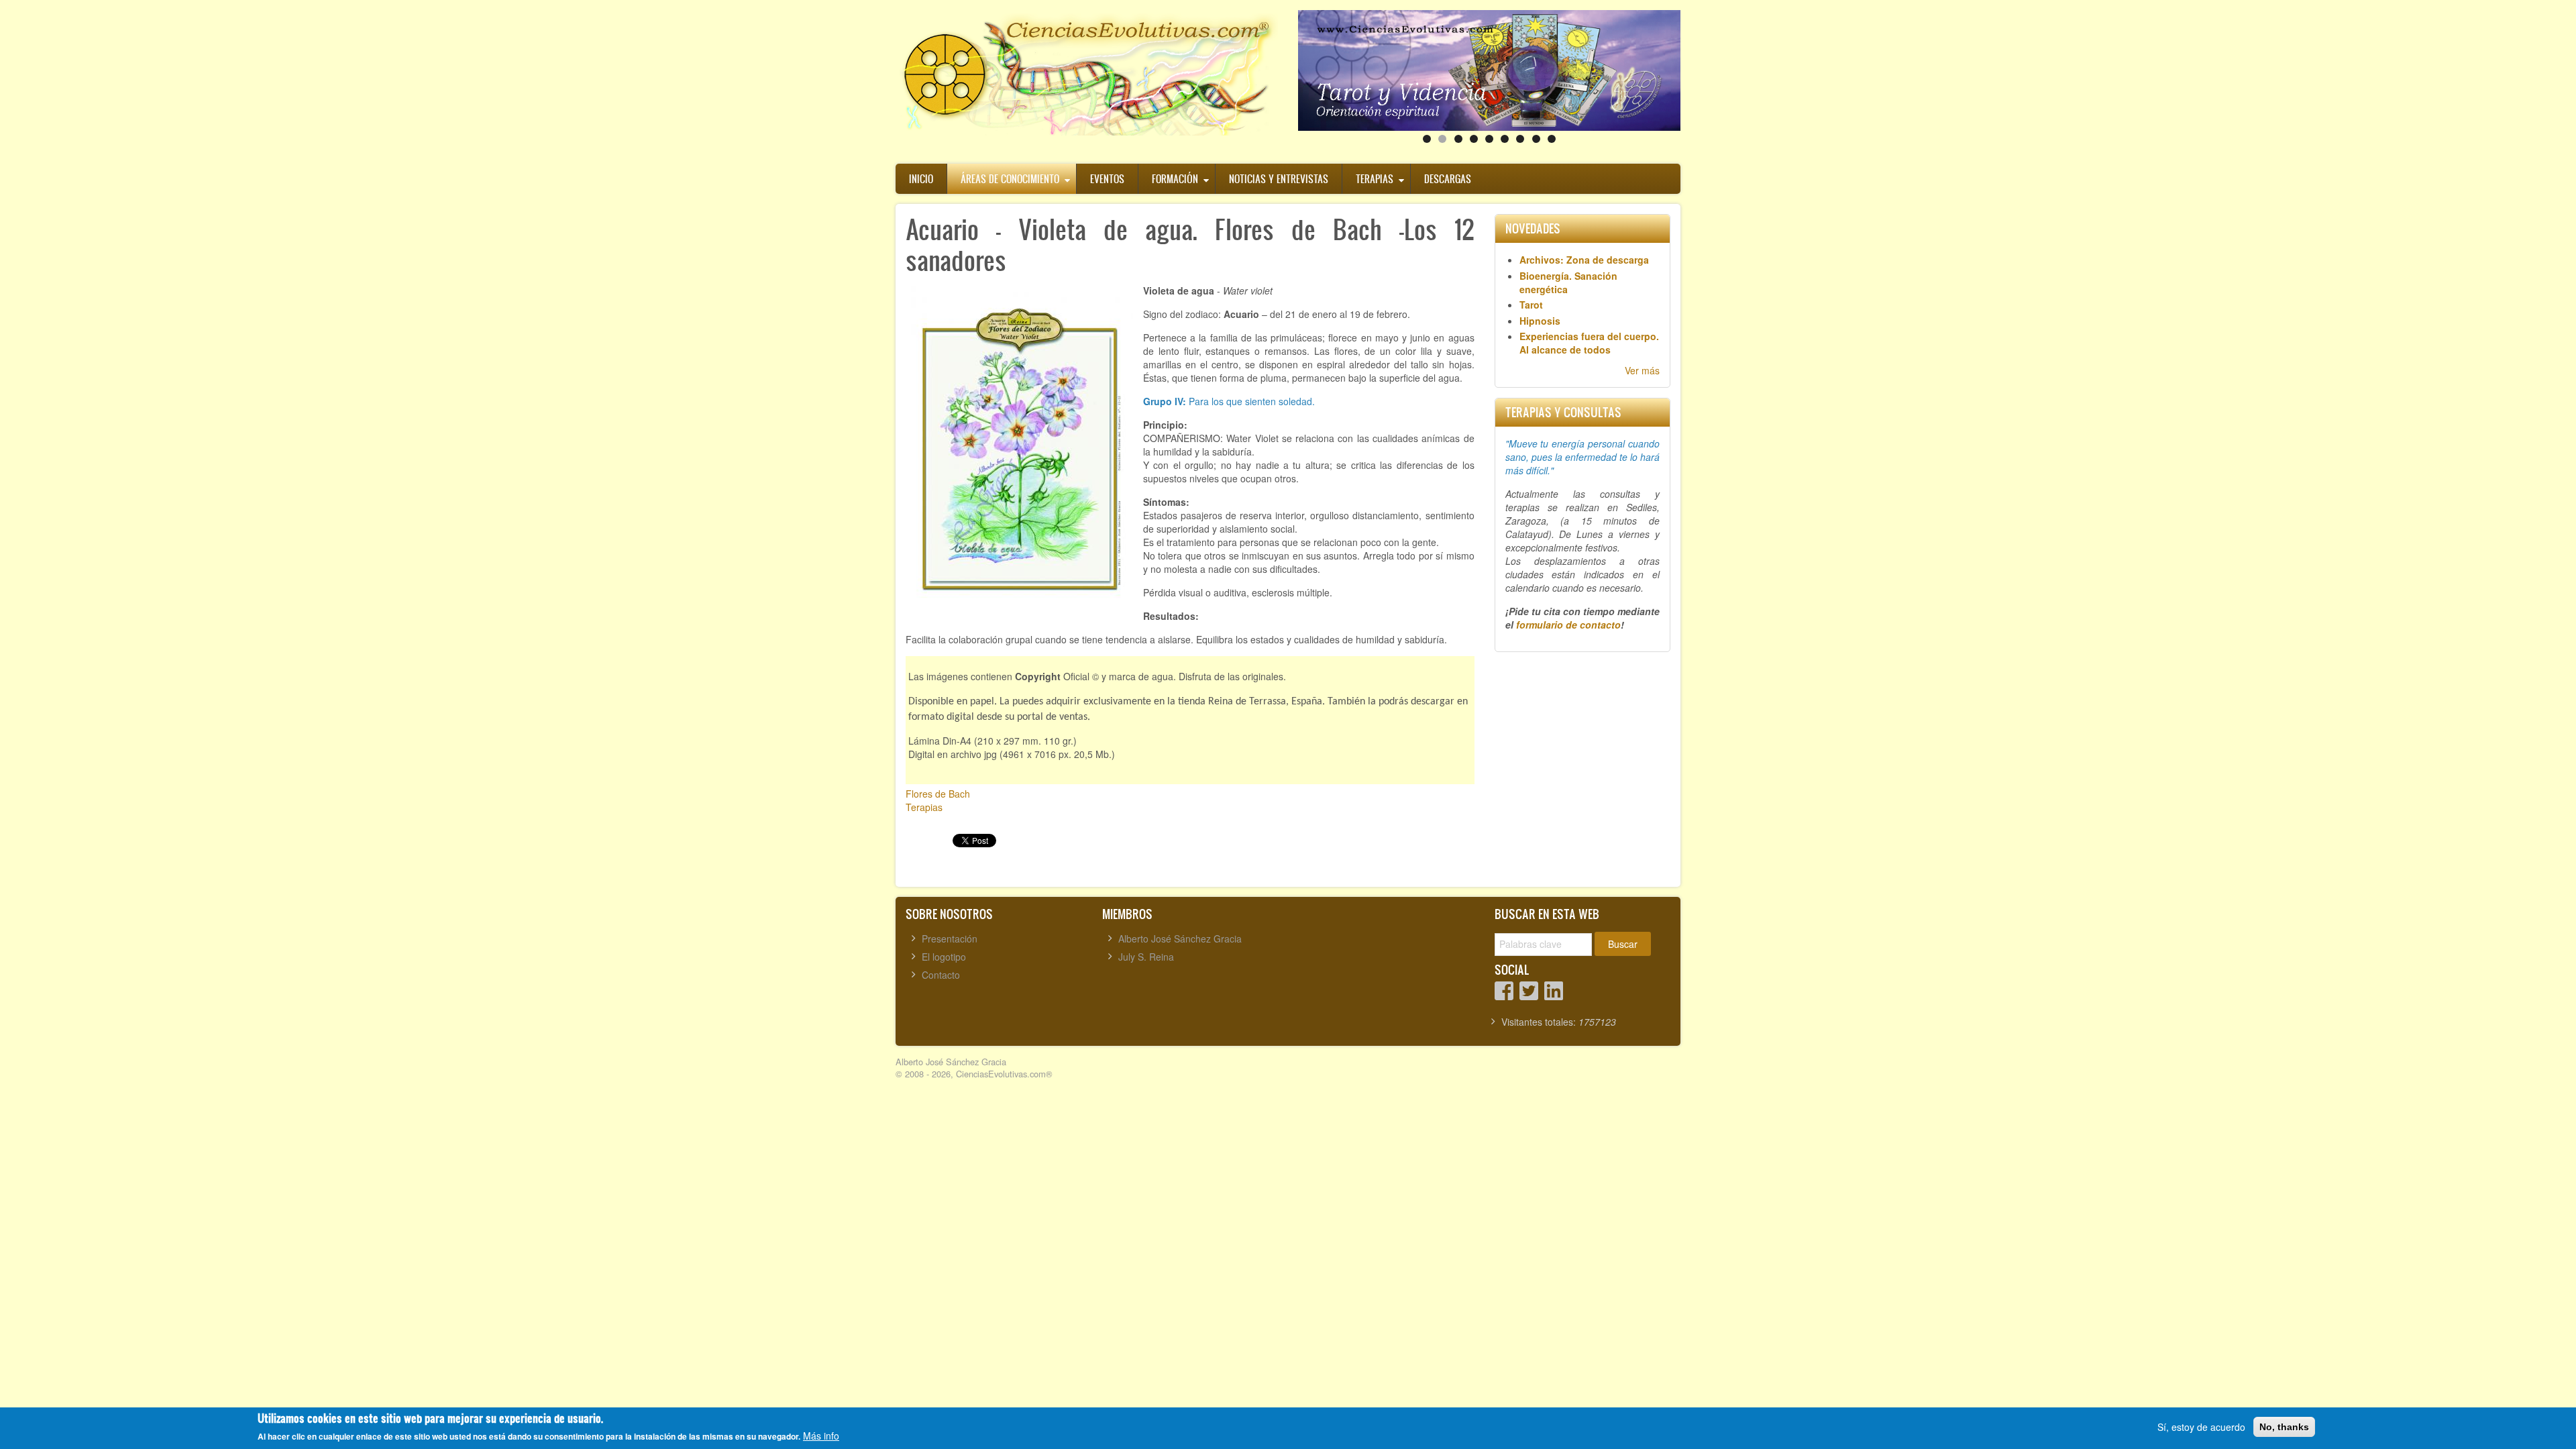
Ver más (1642, 370)
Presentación (950, 938)
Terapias (1375, 179)
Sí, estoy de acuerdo (2201, 1427)
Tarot (1531, 305)
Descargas (1448, 179)
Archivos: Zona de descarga (1584, 260)
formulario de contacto (1568, 625)
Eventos (1107, 179)
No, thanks (2284, 1427)
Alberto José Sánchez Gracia (1180, 938)
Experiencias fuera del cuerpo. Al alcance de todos (1589, 343)
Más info (821, 1436)
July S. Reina (1146, 957)
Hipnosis (1540, 321)
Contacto (941, 975)
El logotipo (944, 957)
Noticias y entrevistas (1279, 179)
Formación (1175, 179)
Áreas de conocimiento (1010, 179)
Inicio (921, 179)
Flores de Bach (938, 794)
